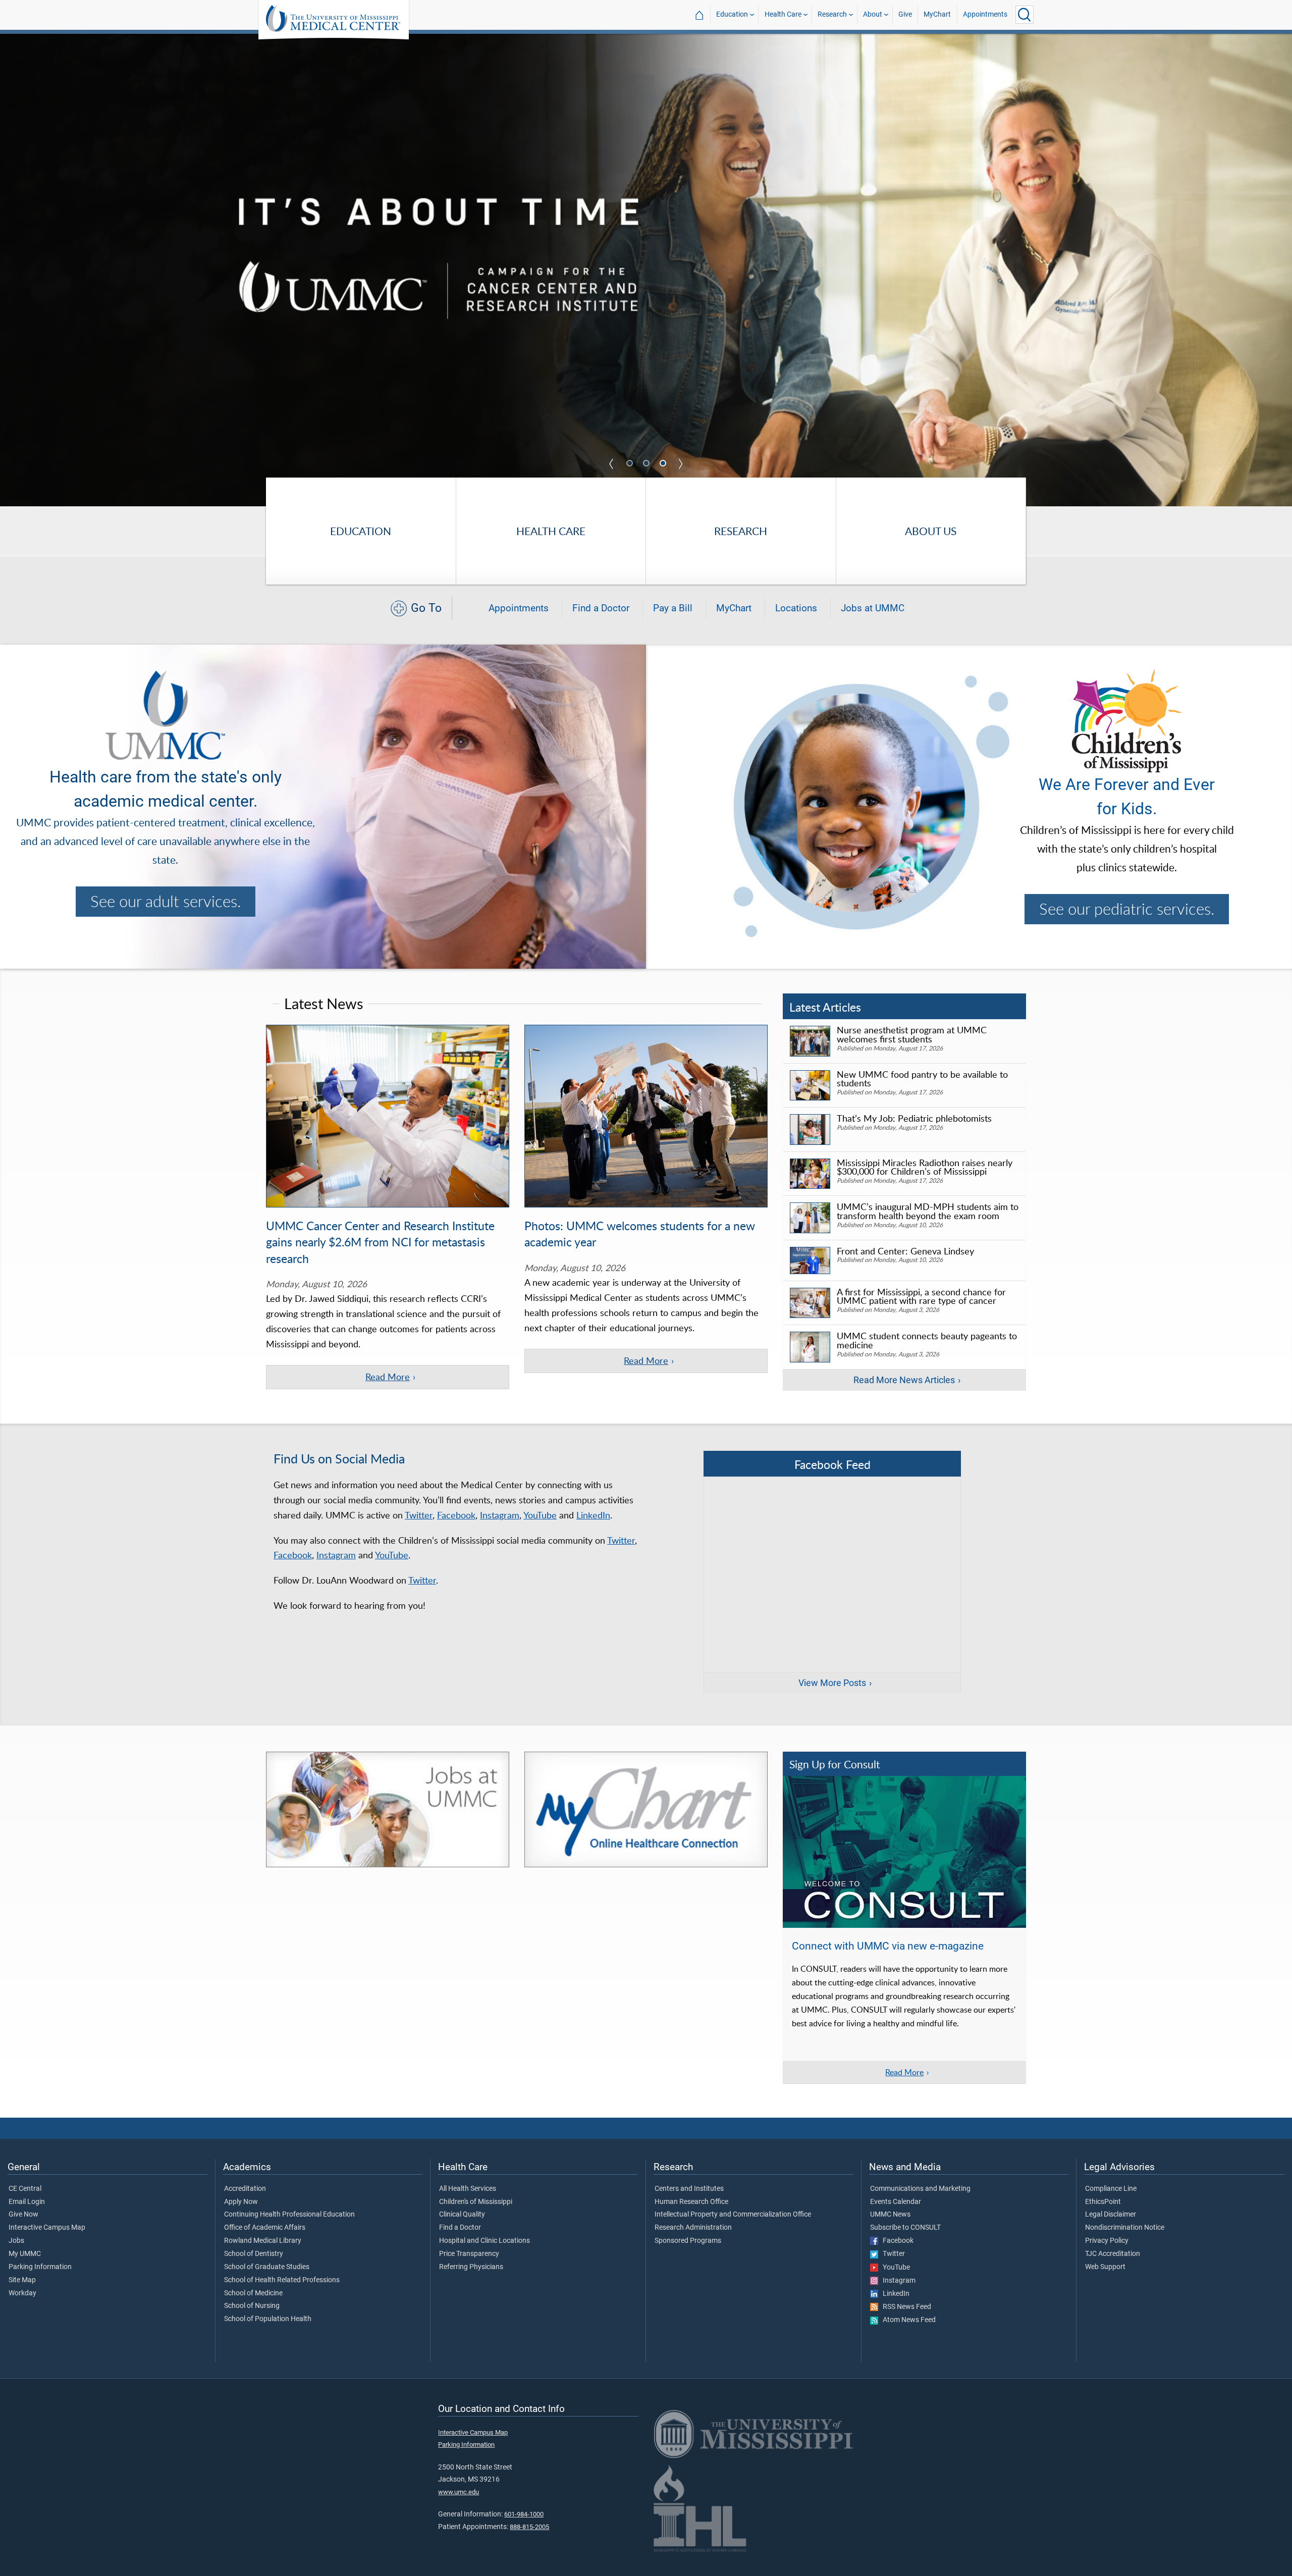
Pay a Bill (673, 608)
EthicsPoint (1103, 2202)
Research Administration (693, 2228)
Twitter (419, 1515)
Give (905, 14)
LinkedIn (593, 1515)
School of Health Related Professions (282, 2280)
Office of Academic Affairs (265, 2228)
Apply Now (241, 2202)
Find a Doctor (601, 608)
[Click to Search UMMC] (1025, 15)
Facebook (456, 1515)
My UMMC (25, 2254)
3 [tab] (664, 464)
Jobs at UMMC (873, 608)
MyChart (937, 14)
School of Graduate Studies (267, 2267)
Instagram (500, 1515)
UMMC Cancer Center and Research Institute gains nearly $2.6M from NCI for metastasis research (380, 1242)
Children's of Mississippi (476, 2202)
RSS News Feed (905, 2307)
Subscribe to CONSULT (905, 2228)
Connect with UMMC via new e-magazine (888, 1946)
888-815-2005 (529, 2527)
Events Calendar (896, 2202)
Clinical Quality (462, 2215)
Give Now (23, 2215)
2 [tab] (647, 464)
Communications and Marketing (920, 2189)
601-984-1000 (524, 2514)
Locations (796, 608)
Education (732, 14)
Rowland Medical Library (263, 2241)
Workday (22, 2293)
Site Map (22, 2280)
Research (832, 14)
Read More (388, 1377)
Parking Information (40, 2267)
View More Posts (832, 1683)
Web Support (1105, 2267)
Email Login (27, 2202)
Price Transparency (469, 2254)
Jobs (16, 2241)
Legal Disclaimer (1111, 2215)
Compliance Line (1111, 2189)
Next (681, 464)
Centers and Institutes (689, 2189)
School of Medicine (253, 2293)
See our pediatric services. (1127, 909)
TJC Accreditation (1113, 2254)
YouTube (540, 1515)
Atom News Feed (907, 2320)
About (873, 14)
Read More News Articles (904, 1380)
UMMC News (890, 2215)
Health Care (783, 14)
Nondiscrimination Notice (1125, 2228)
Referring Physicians (471, 2267)
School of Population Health (268, 2319)
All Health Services (468, 2189)
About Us (931, 531)
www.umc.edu (459, 2492)
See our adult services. (166, 901)
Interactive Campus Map (47, 2228)
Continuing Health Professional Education (289, 2215)
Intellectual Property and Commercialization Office (733, 2215)
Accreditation (245, 2189)
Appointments (985, 14)
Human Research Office (691, 2202)
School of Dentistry (254, 2254)
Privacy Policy (1107, 2241)
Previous (612, 464)
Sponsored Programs (688, 2241)
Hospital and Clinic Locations (484, 2241)
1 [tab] (630, 464)
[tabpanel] (646, 269)
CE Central (25, 2189)
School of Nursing (252, 2306)
